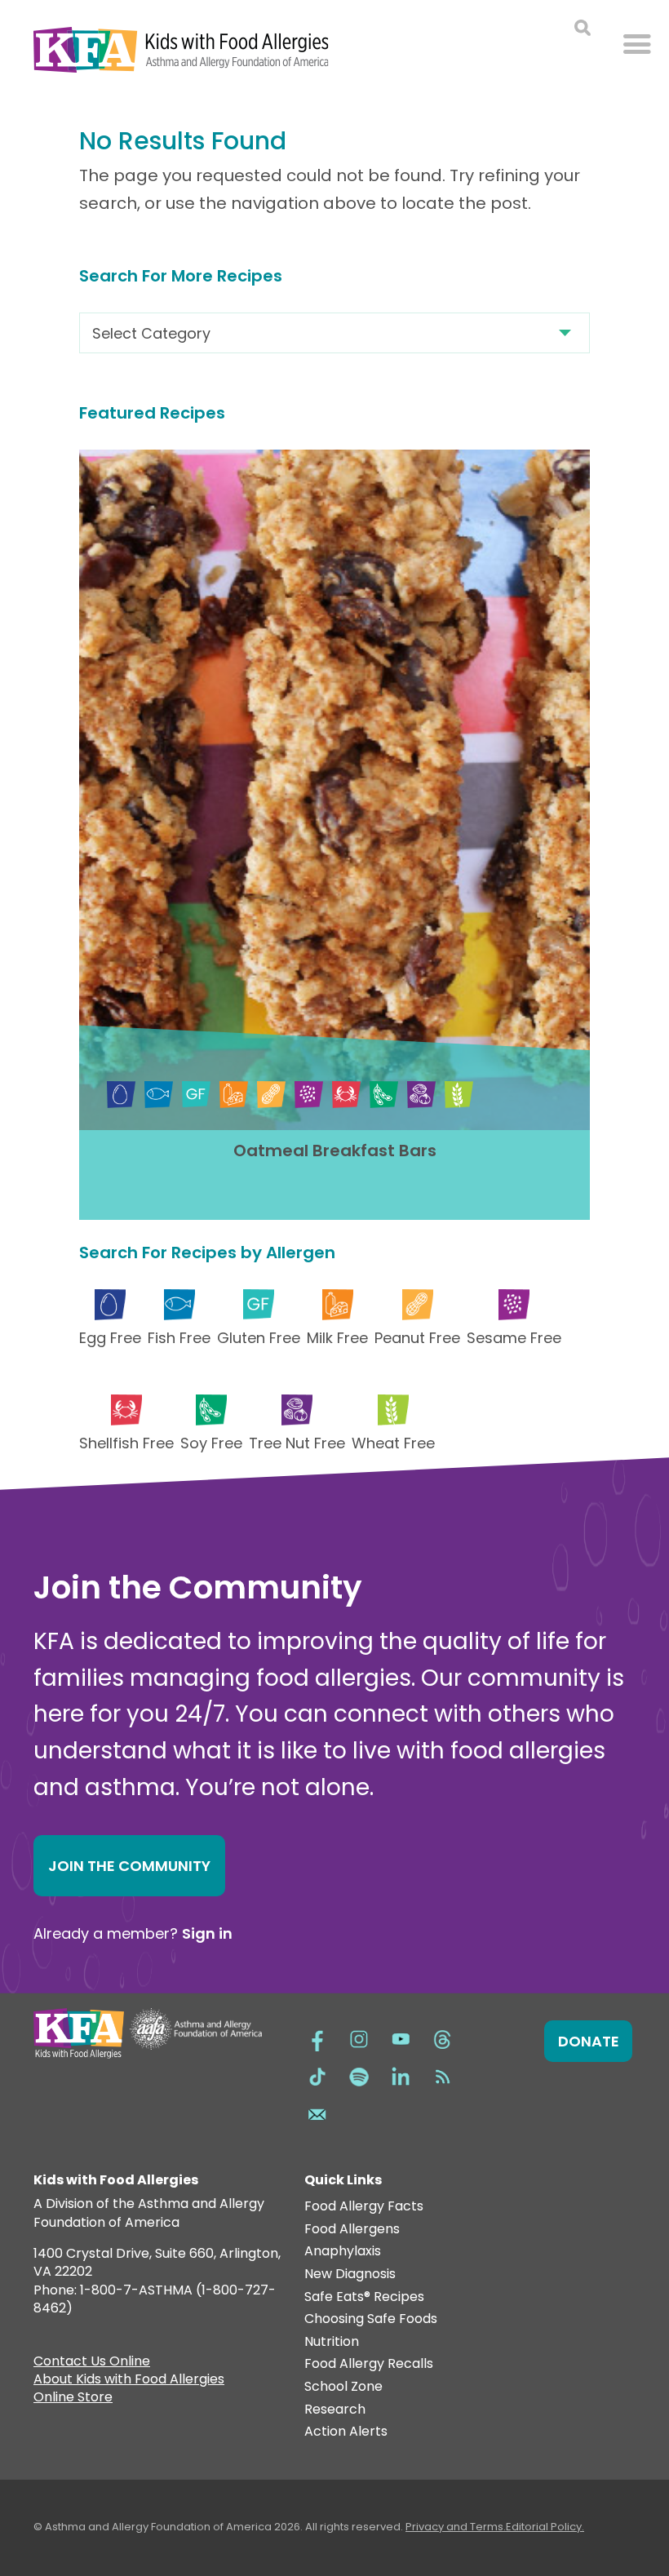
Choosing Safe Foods (371, 2319)
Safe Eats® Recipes (364, 2297)
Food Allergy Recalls (369, 2364)
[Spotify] (359, 2075)
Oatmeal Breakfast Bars (335, 1151)
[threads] (442, 2037)
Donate (589, 2041)
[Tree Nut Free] (421, 1095)
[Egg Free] (121, 1095)
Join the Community (129, 1866)
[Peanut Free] (271, 1095)
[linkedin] (401, 2075)
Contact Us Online (92, 2363)
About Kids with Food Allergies (129, 2381)
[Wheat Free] (459, 1095)
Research (335, 2410)
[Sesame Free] (309, 1095)
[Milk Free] (234, 1095)
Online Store (73, 2399)
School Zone (343, 2387)
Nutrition (332, 2342)
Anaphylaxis (343, 2252)
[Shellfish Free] (346, 1095)
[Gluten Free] (196, 1095)
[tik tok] (317, 2075)
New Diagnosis (350, 2275)
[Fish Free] (159, 1095)
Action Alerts (346, 2432)
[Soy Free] (384, 1095)
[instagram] (359, 2037)
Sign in (207, 1933)
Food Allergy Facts (364, 2207)
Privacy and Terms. (456, 2527)
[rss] (442, 2075)
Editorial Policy (544, 2527)
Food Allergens (352, 2230)
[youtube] (401, 2037)
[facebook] (317, 2037)
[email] (317, 2113)
